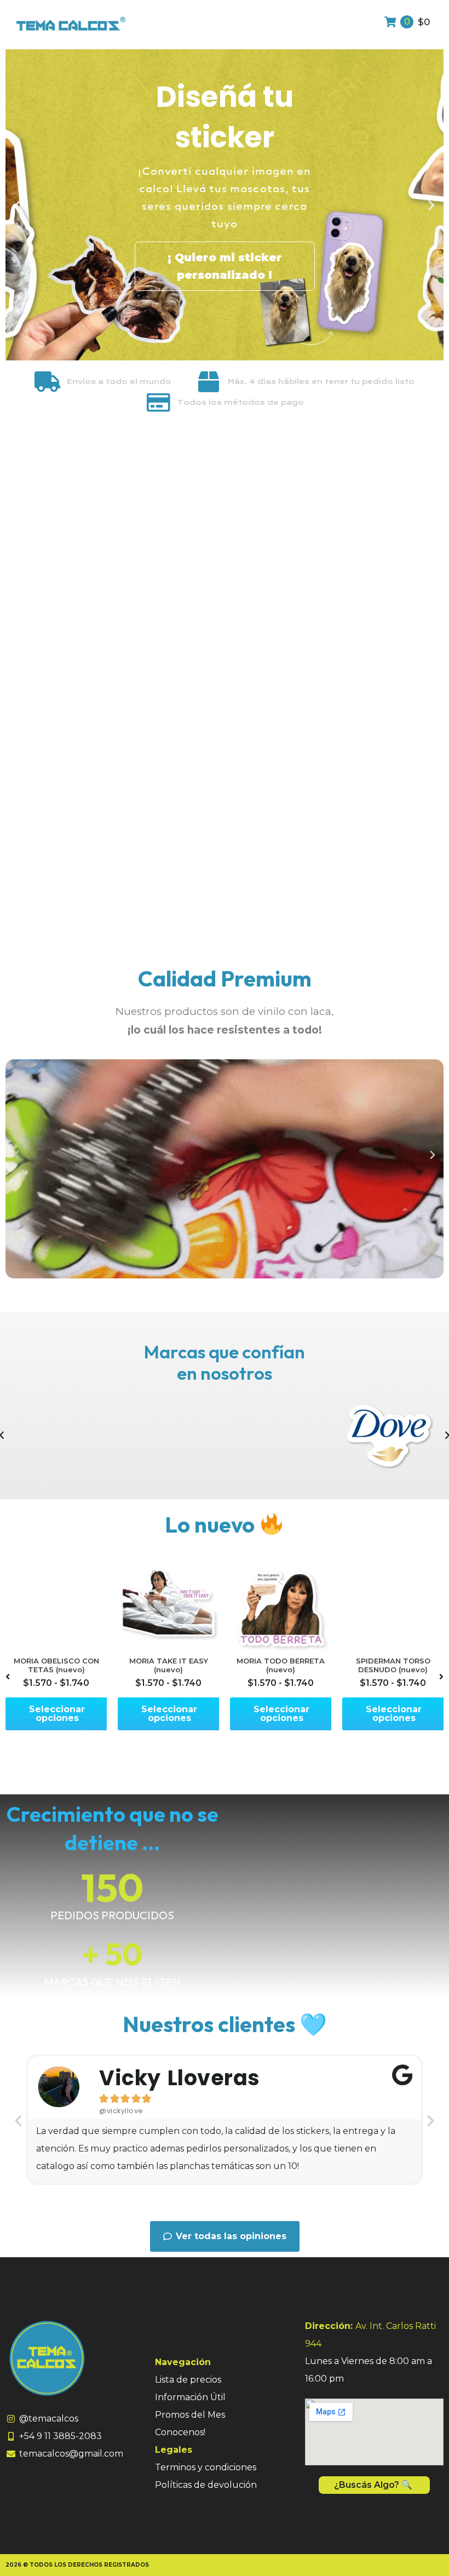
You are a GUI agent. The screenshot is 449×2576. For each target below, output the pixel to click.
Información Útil (190, 2397)
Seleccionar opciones (57, 1714)
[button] (18, 205)
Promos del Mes (190, 2415)
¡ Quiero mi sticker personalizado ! (225, 266)
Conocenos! (180, 2432)
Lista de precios (188, 2380)
